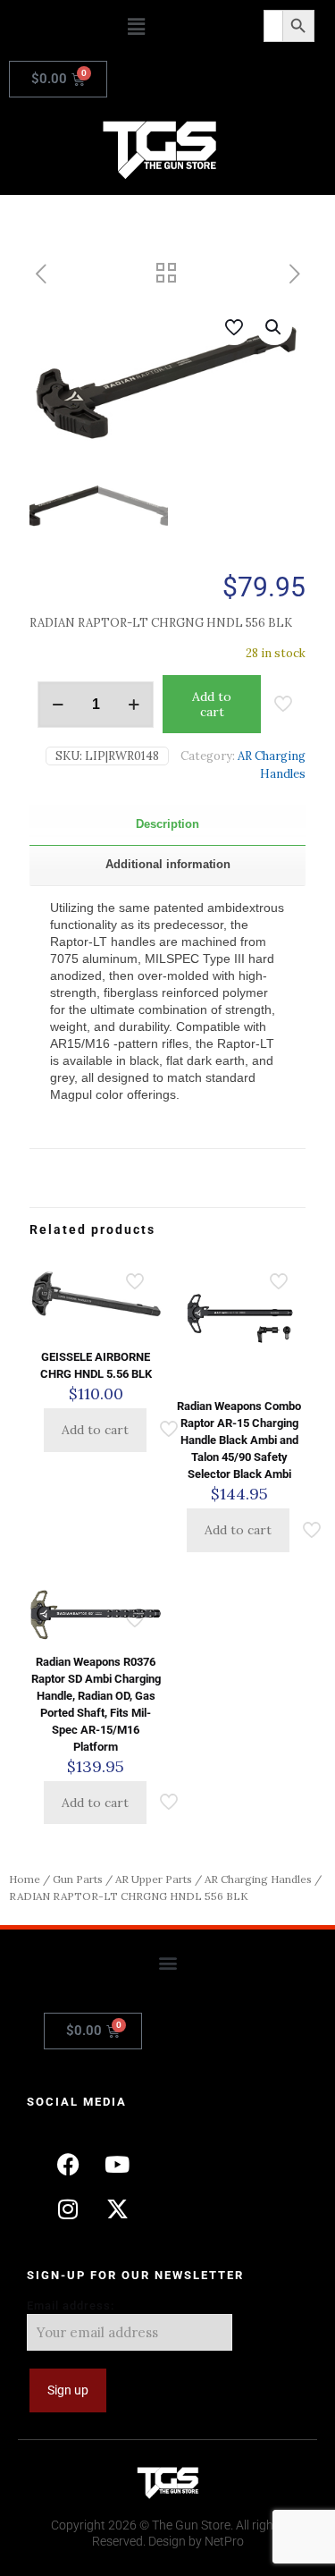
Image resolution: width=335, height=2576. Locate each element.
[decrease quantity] (58, 705)
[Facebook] (68, 2164)
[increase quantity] (134, 705)
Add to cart (212, 704)
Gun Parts (78, 1879)
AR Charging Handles (258, 1879)
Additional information (168, 864)
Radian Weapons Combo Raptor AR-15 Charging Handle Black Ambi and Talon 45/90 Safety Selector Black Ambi (239, 1440)
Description (167, 824)
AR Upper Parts (154, 1879)
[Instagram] (68, 2209)
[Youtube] (117, 2164)
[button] (136, 26)
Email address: (71, 2306)
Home (25, 1879)
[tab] (167, 825)
